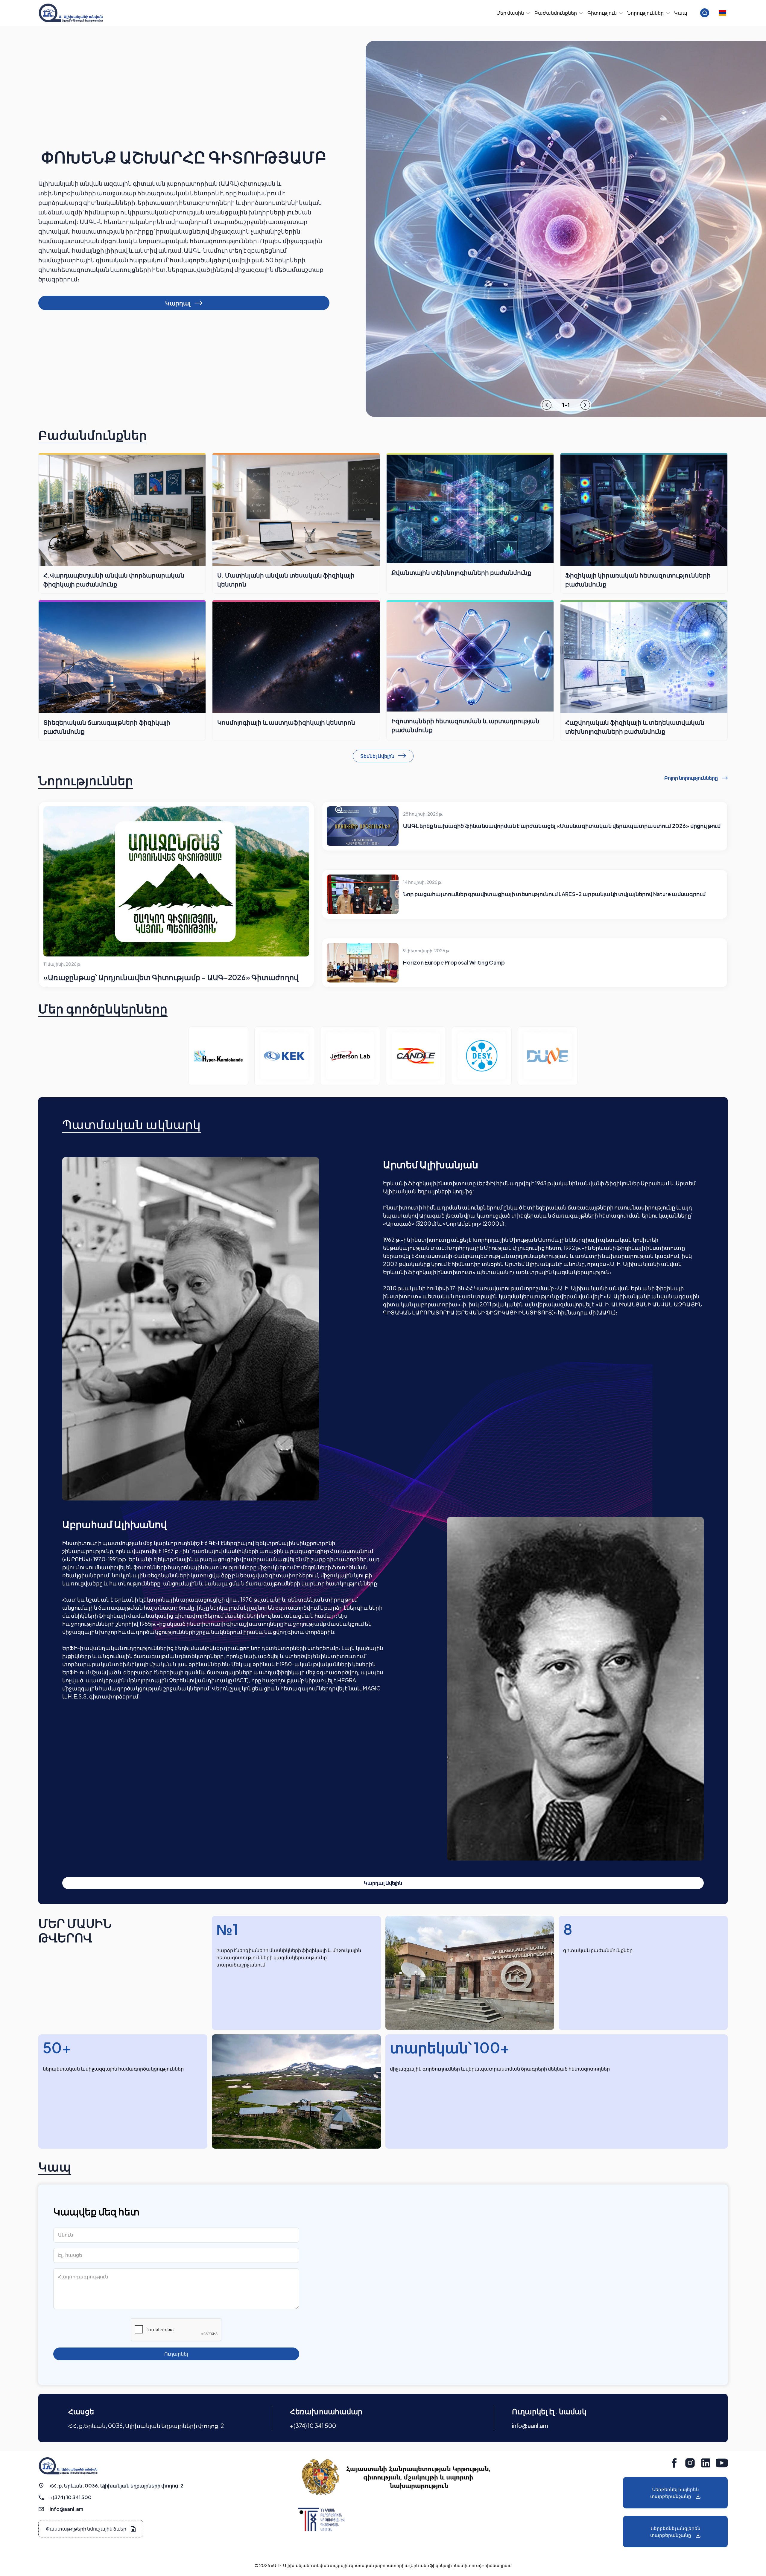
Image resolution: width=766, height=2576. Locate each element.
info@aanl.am (530, 2426)
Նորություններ (645, 13)
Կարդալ (178, 303)
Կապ (681, 13)
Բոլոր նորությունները (691, 778)
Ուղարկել (176, 2354)
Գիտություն (602, 13)
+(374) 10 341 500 (313, 2426)
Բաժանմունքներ (556, 13)
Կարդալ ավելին (383, 1883)
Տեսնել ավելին (378, 756)
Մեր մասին (510, 13)
